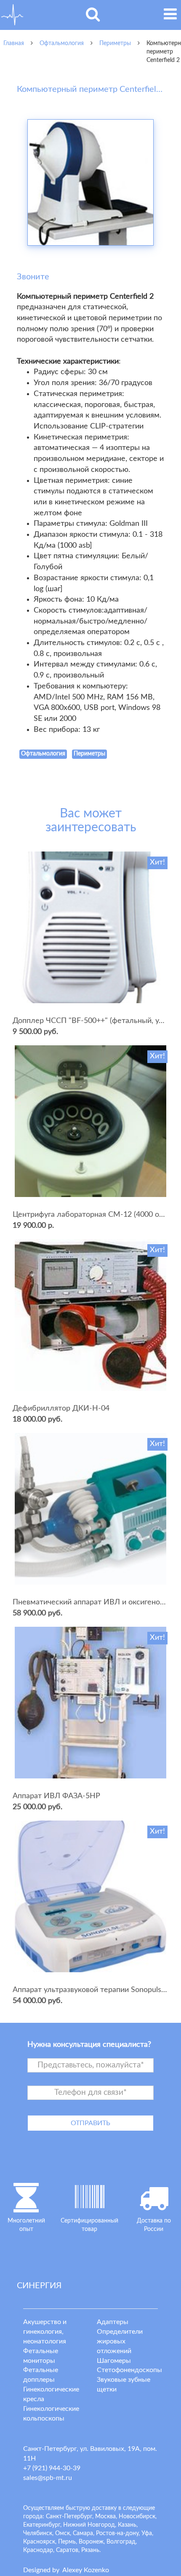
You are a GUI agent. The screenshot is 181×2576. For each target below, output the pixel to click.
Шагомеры (114, 2361)
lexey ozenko (86, 2570)
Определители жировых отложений (120, 2341)
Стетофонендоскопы (129, 2370)
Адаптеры (113, 2322)
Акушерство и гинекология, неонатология (45, 2332)
